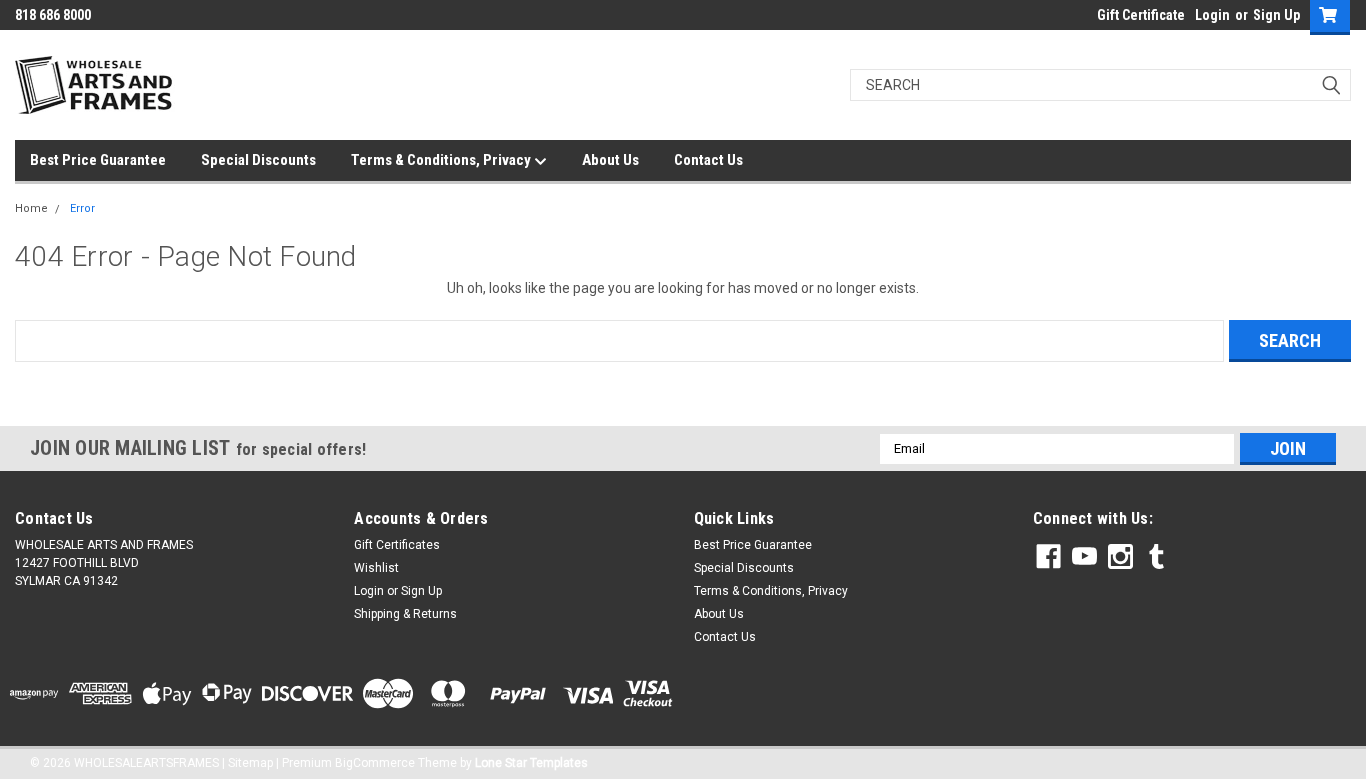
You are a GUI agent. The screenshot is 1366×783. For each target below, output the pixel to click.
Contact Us (708, 160)
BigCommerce (375, 763)
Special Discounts (258, 160)
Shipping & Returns (405, 614)
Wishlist (376, 568)
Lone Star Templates (531, 763)
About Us (610, 160)
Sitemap (250, 763)
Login (1212, 15)
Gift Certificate (1141, 15)
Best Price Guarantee (98, 160)
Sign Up (1276, 15)
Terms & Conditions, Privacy (442, 160)
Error (82, 208)
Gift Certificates (397, 545)
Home (31, 208)
